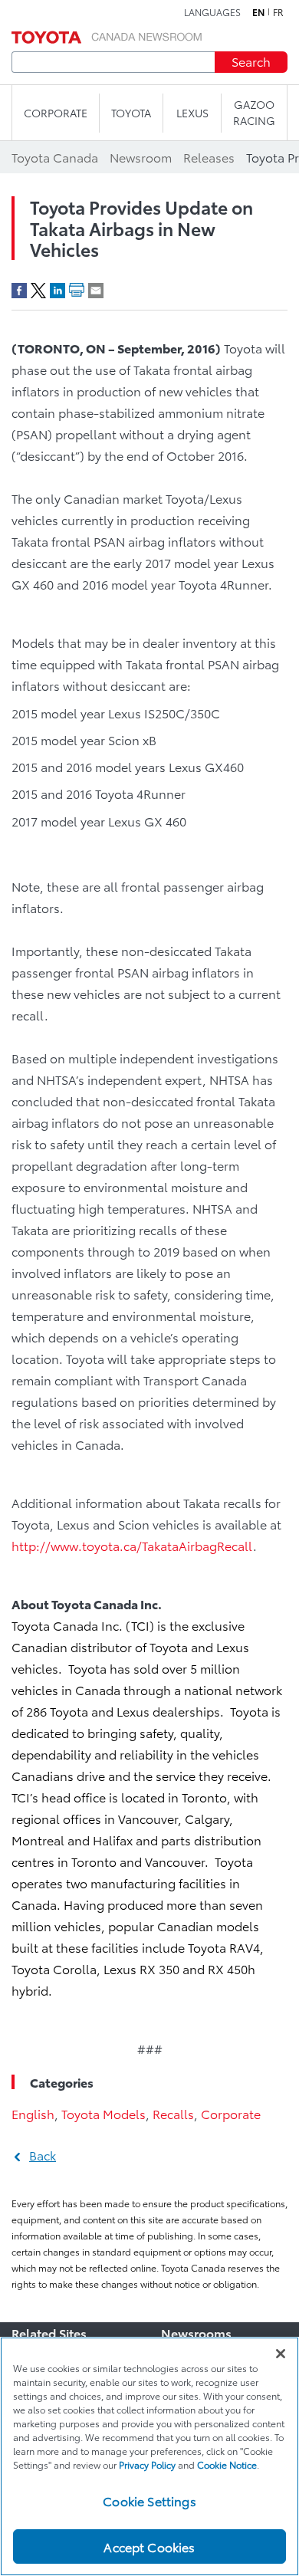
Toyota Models (103, 2113)
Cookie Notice (227, 2464)
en (258, 12)
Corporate (231, 2113)
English (33, 2113)
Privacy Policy (147, 2464)
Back (43, 2155)
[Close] (281, 2354)
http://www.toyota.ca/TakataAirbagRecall (132, 1545)
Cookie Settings (149, 2500)
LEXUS (192, 113)
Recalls (173, 2113)
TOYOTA (131, 113)
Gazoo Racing (254, 112)
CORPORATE (56, 113)
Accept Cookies (149, 2546)
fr (278, 12)
